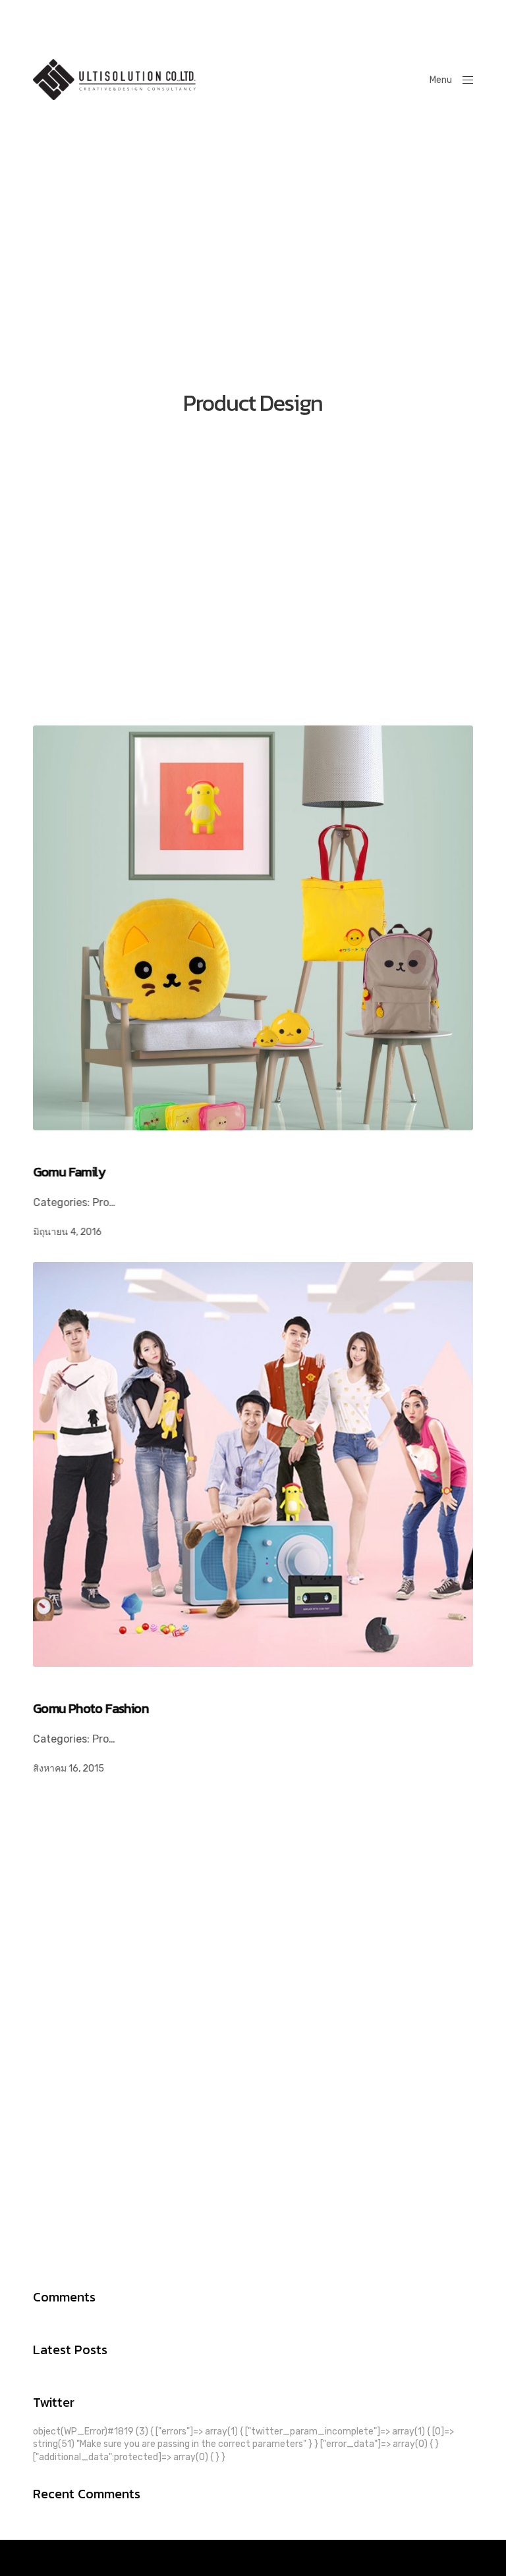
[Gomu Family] (253, 928)
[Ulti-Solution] (114, 80)
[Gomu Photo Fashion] (253, 1464)
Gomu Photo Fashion (91, 1708)
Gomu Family (69, 1172)
